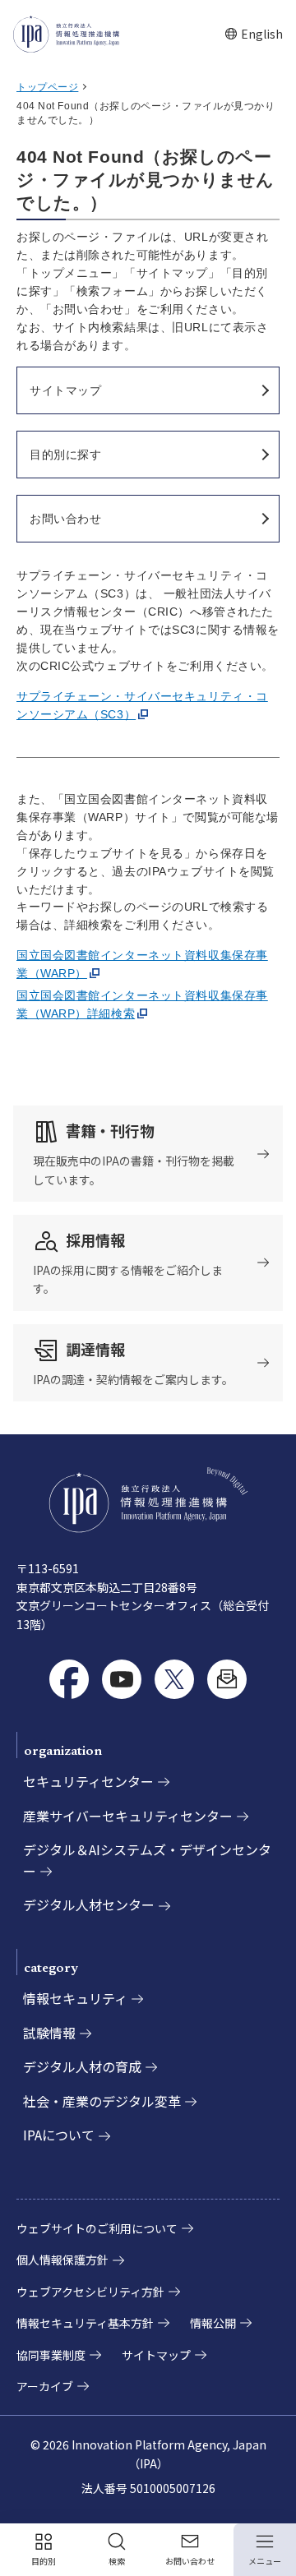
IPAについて (59, 2135)
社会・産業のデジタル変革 (102, 2101)
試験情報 (49, 2033)
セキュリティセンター (88, 1781)
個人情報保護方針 (62, 2260)
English (254, 34)
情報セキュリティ (75, 1998)
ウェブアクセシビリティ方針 (90, 2292)
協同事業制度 (51, 2355)
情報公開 (213, 2323)
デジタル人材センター (89, 1904)
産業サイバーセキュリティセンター (128, 1816)
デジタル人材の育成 (82, 2066)
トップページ (47, 87)
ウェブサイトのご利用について (97, 2228)
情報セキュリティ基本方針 (85, 2323)
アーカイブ (45, 2386)
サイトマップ (156, 2355)
